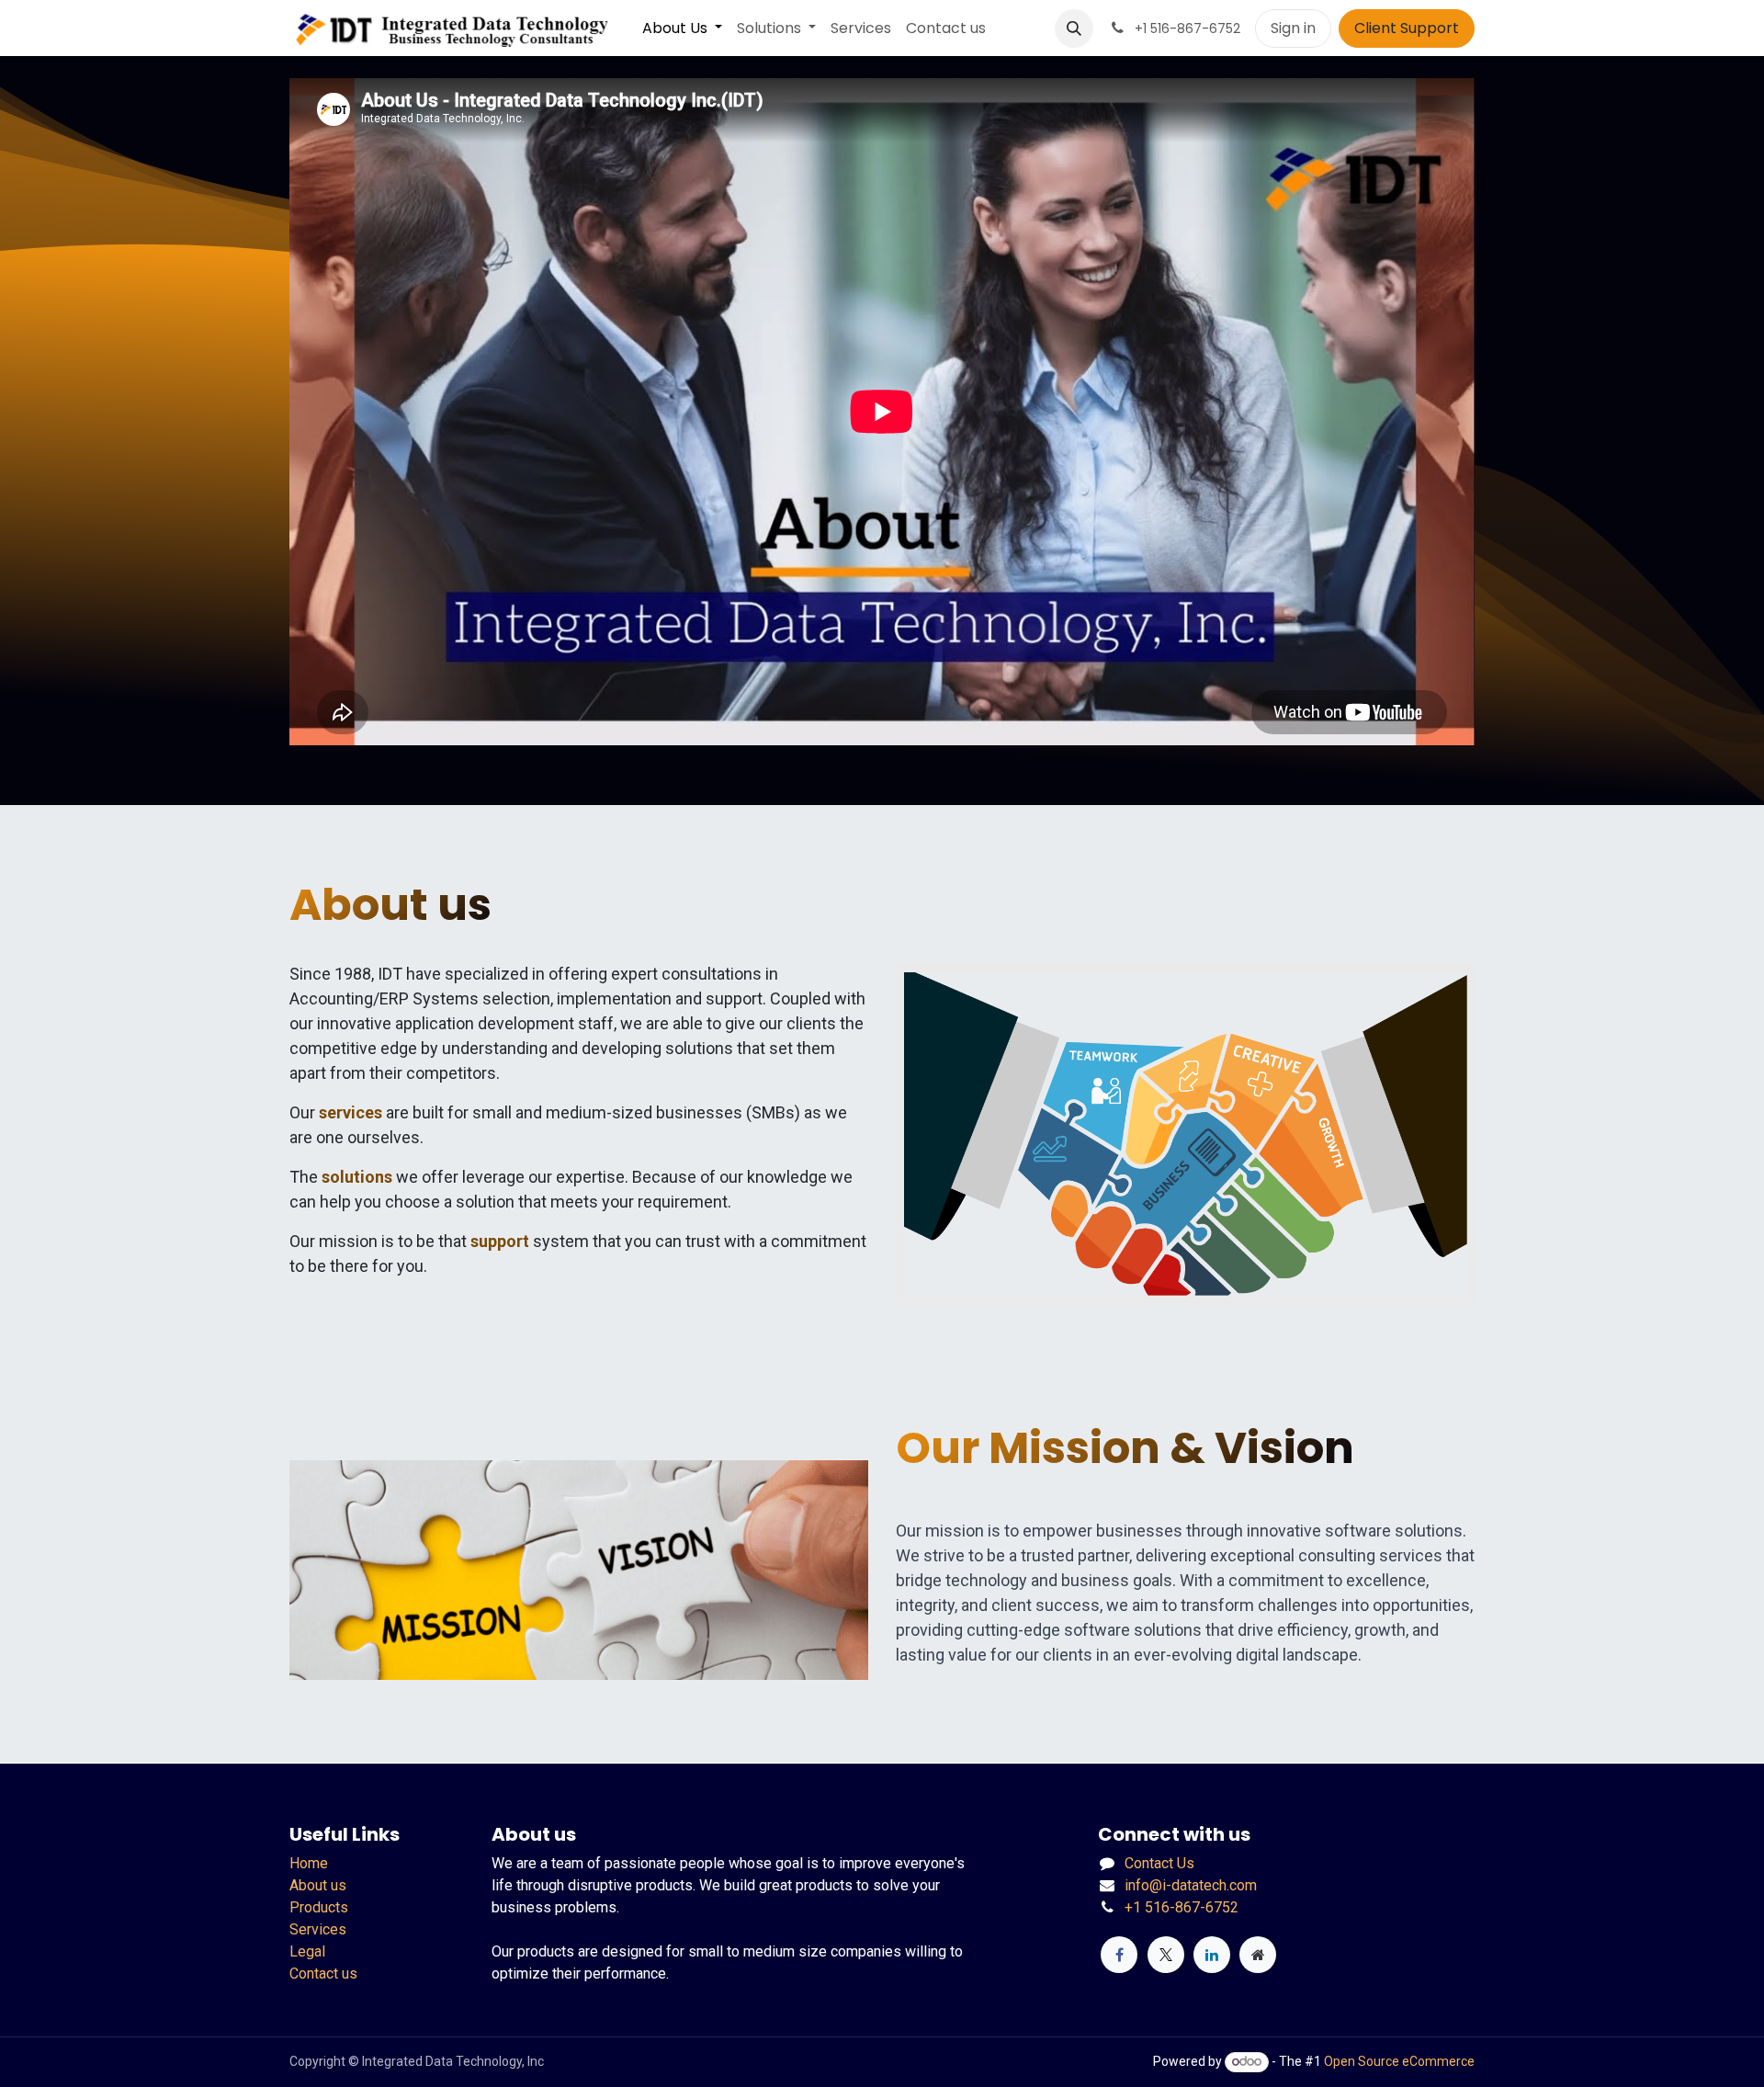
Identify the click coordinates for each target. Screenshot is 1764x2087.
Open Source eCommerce (1399, 2061)
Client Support (1407, 28)
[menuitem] (682, 28)
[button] (1074, 28)
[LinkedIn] (1212, 1955)
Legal (307, 1951)
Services (318, 1929)
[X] (1166, 1955)
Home (309, 1863)
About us (318, 1885)
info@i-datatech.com (1191, 1885)
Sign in (1293, 28)
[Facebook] (1119, 1955)
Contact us (323, 1974)
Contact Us (1159, 1863)
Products (319, 1907)
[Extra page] (1258, 1955)
